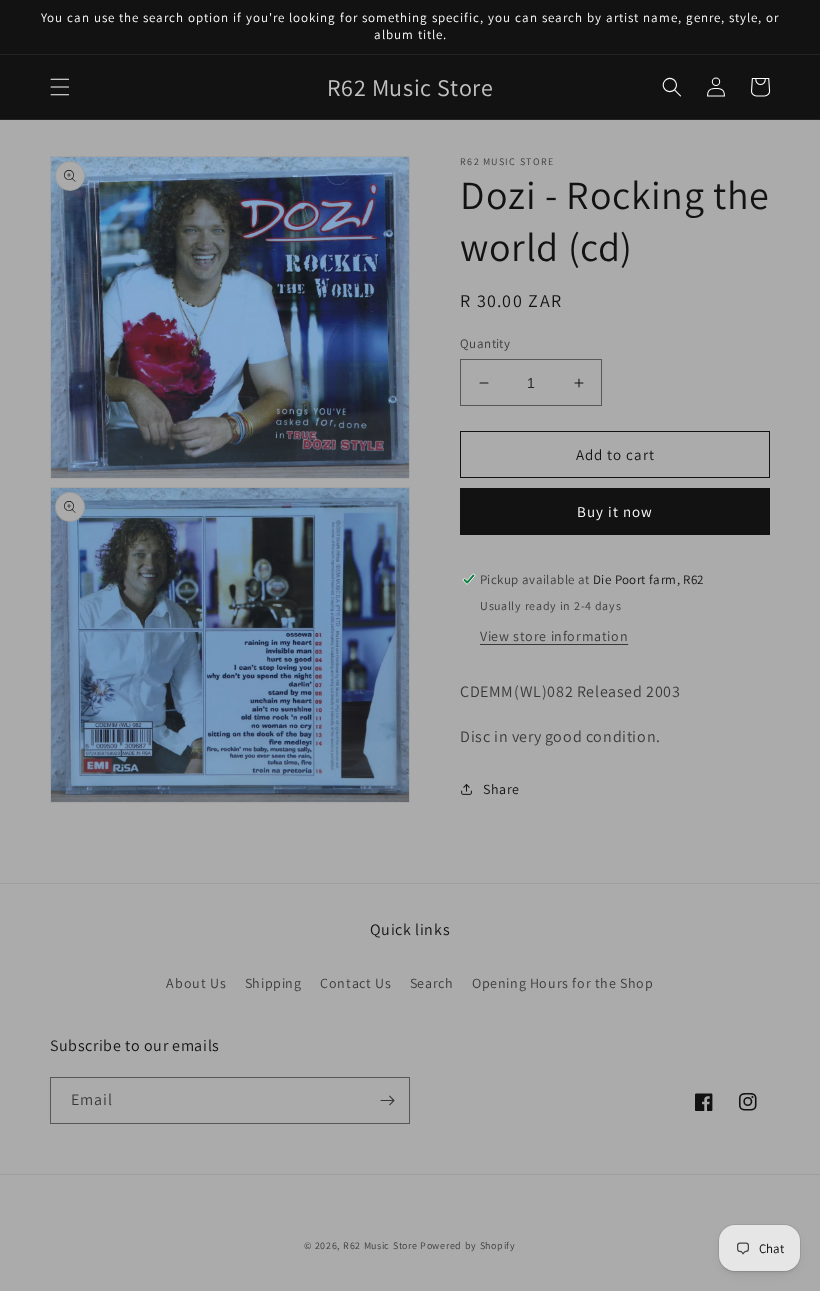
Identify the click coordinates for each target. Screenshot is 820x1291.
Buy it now (615, 511)
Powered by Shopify (468, 1245)
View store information (554, 636)
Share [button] (501, 789)
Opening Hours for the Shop (563, 983)
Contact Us (355, 983)
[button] (60, 87)
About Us (196, 983)
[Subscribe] (387, 1100)
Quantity (485, 343)
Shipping (273, 983)
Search (432, 983)
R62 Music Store (380, 1245)
